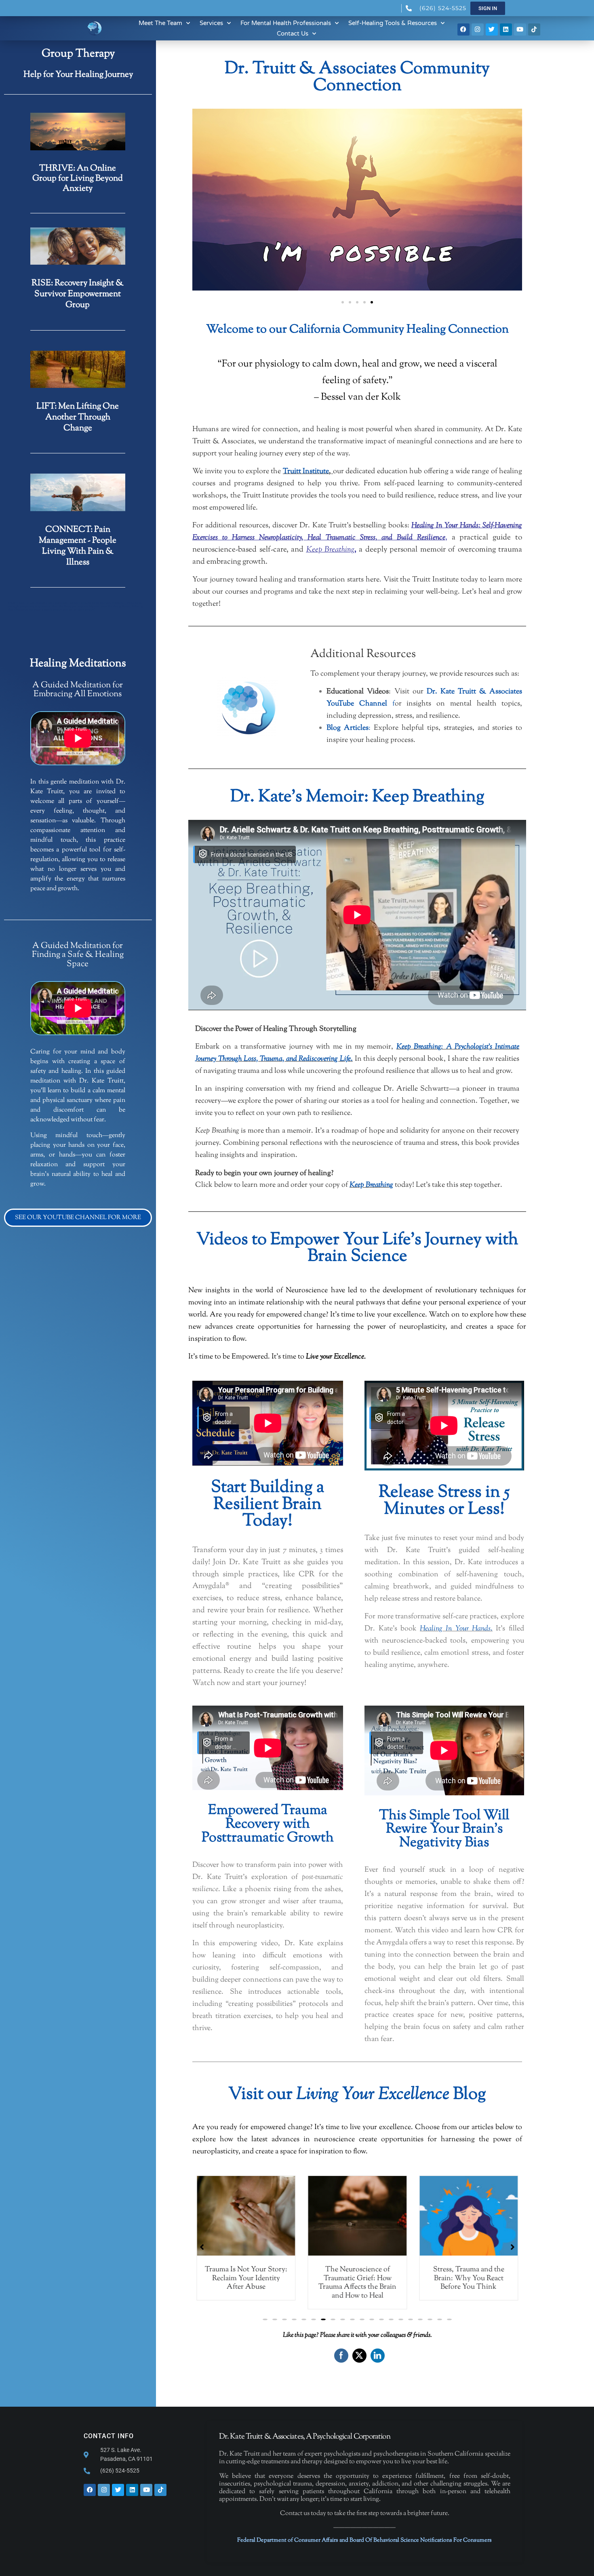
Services (211, 23)
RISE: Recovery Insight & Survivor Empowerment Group (78, 294)
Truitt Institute (306, 471)
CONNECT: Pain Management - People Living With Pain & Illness (78, 546)
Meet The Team (160, 23)
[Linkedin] (506, 29)
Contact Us (293, 34)
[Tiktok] (534, 29)
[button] (343, 302)
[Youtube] (520, 29)
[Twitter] (492, 29)
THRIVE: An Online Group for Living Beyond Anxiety (78, 179)
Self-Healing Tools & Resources (393, 23)
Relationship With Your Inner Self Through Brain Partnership (468, 2278)
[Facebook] (463, 29)
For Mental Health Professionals (286, 23)
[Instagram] (478, 29)
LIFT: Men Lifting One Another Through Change (78, 417)
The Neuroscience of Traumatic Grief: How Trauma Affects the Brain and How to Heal (246, 2283)
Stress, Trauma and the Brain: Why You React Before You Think (357, 2278)
